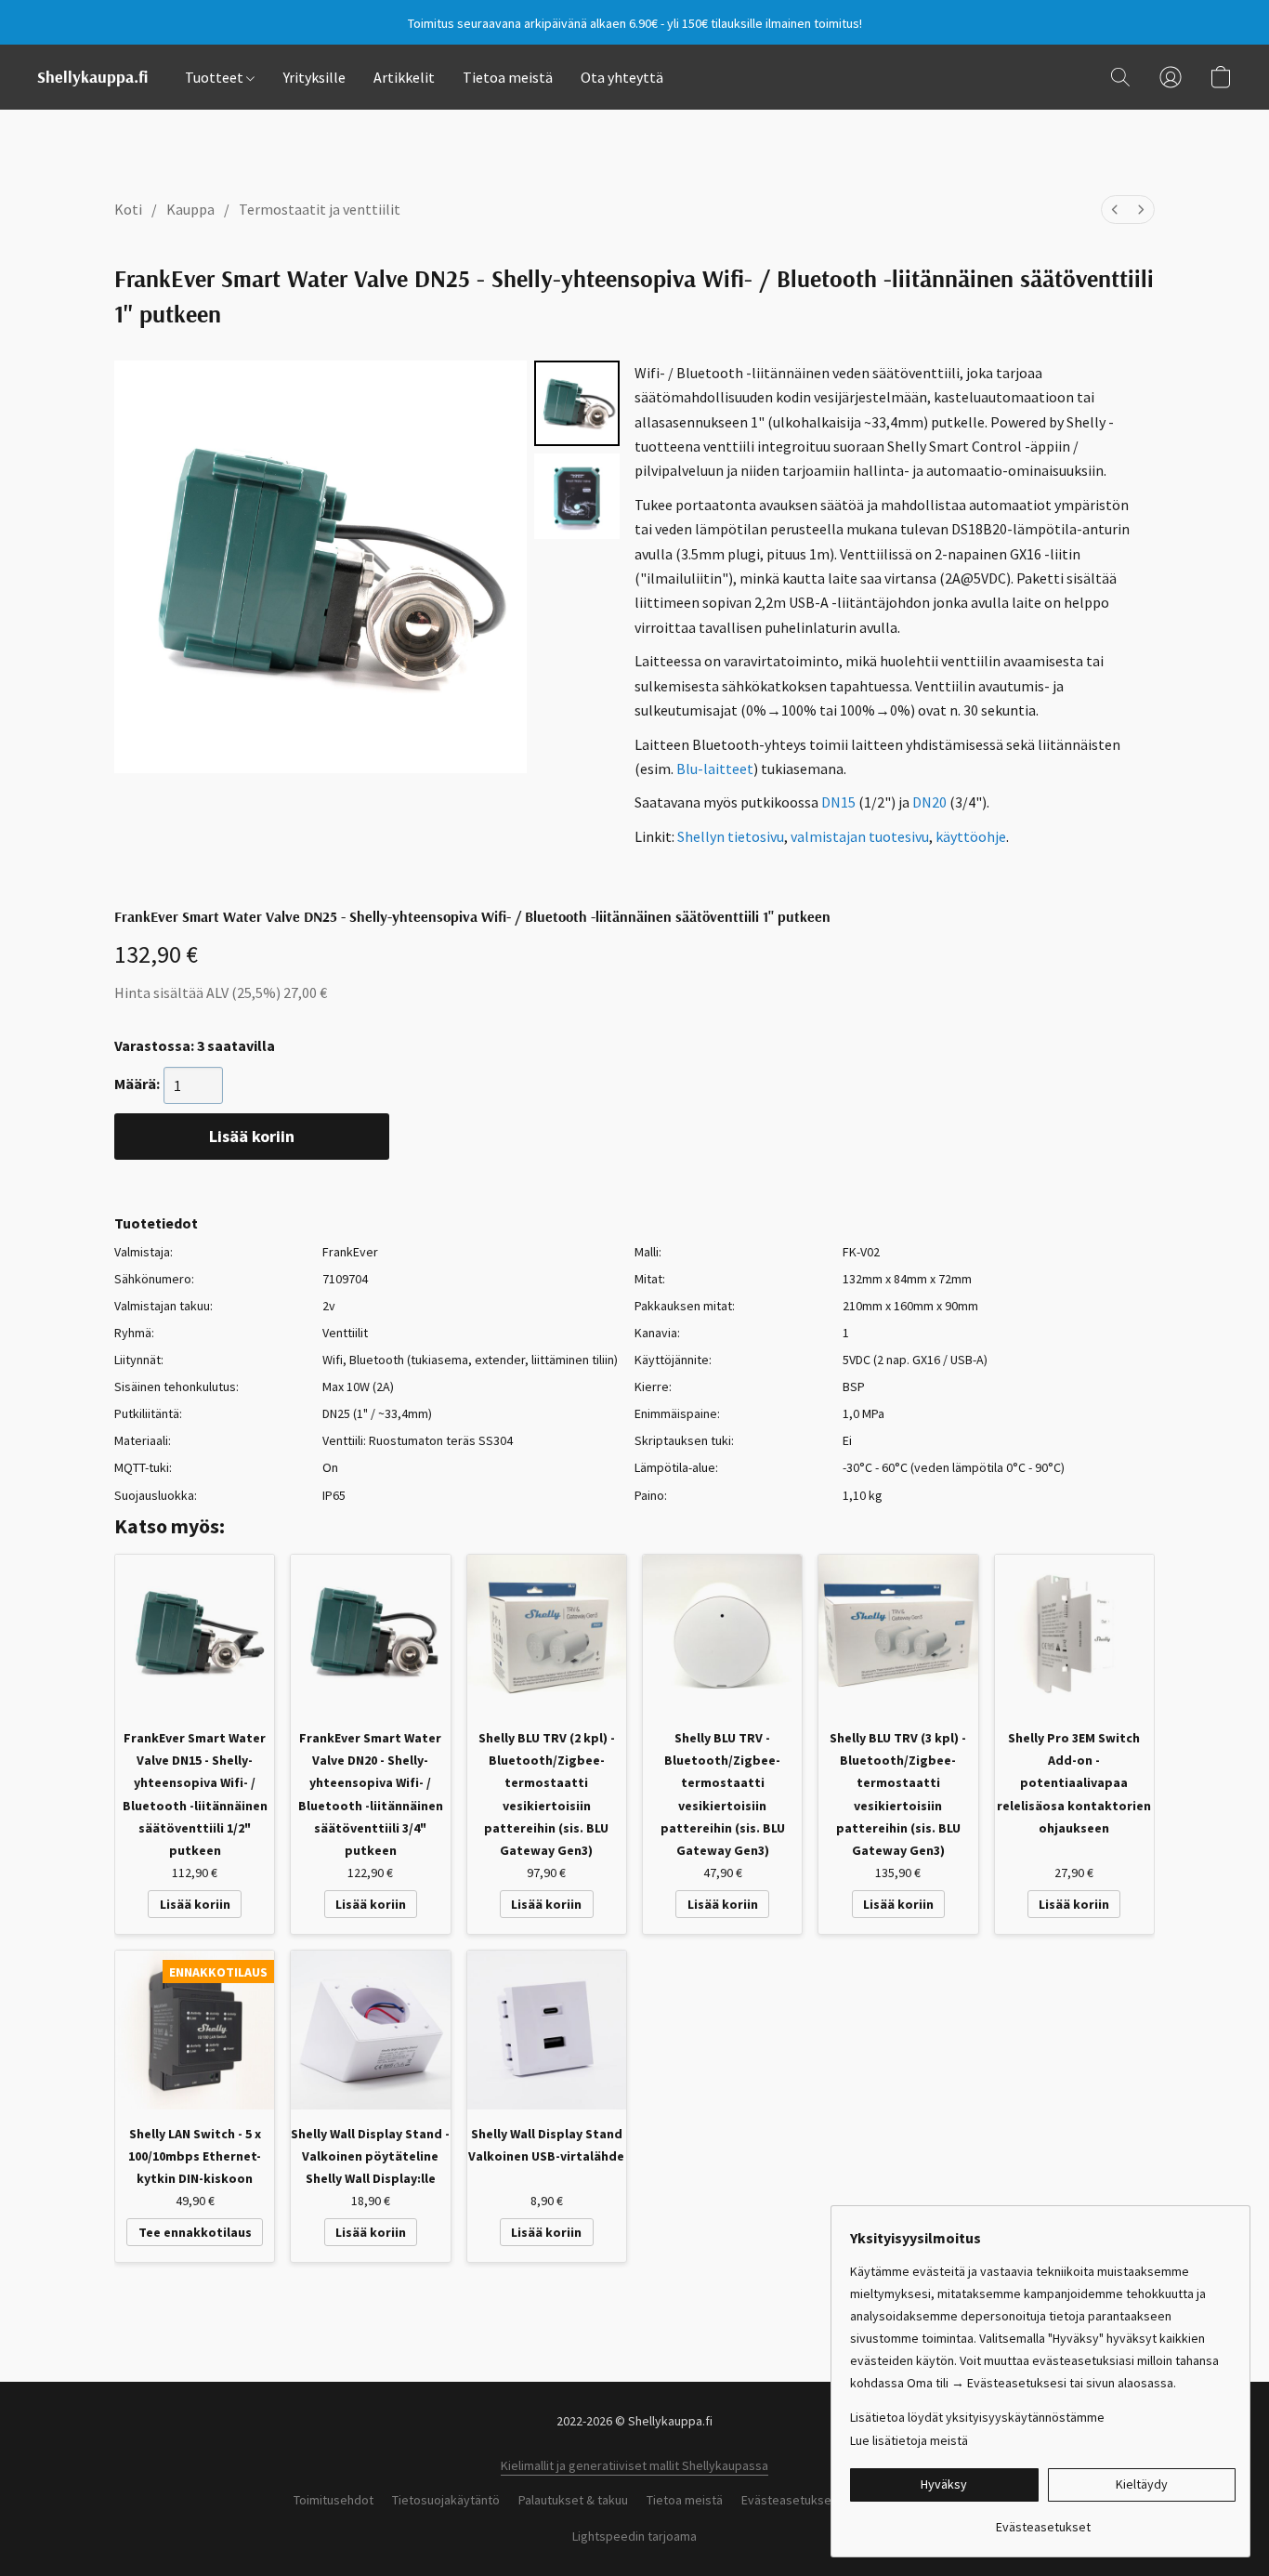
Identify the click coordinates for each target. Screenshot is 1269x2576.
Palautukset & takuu (573, 2500)
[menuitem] (1115, 210)
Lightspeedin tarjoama (634, 2536)
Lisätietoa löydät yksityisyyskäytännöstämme (977, 2417)
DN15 (838, 802)
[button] (92, 77)
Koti (128, 209)
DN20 (929, 802)
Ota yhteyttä (622, 77)
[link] (1043, 2520)
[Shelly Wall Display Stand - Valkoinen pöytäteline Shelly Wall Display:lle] (370, 2030)
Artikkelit (404, 77)
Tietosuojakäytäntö (446, 2500)
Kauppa (190, 209)
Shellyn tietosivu (731, 836)
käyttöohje (971, 836)
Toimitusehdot (334, 2500)
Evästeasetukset (789, 2500)
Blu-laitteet (715, 769)
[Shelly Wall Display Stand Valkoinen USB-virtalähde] (547, 2030)
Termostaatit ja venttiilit (320, 209)
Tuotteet (216, 77)
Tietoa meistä (508, 77)
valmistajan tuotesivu (860, 836)
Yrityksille (314, 77)
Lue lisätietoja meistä (909, 2440)
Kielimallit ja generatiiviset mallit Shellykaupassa (634, 2465)
